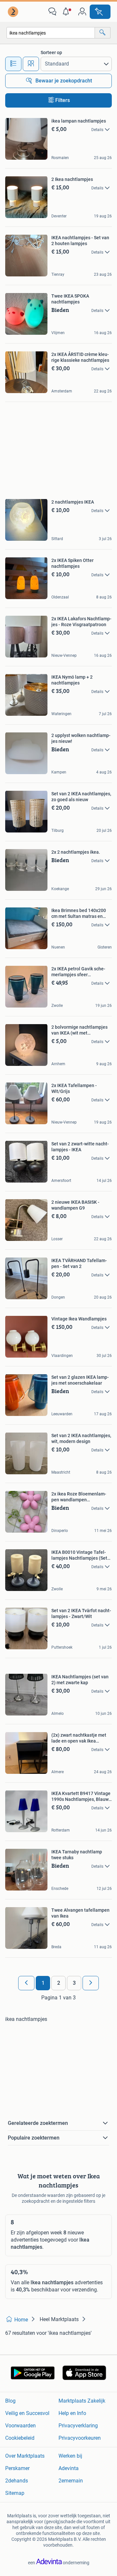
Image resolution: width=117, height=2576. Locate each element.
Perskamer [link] (17, 2468)
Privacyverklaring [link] (78, 2426)
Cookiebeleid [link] (20, 2438)
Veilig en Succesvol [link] (27, 2413)
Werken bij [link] (70, 2456)
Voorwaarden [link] (20, 2426)
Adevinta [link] (69, 2468)
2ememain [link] (71, 2481)
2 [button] (59, 1983)
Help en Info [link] (72, 2413)
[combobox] (51, 33)
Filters (63, 100)
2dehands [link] (17, 2481)
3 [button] (74, 1983)
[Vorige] (26, 1983)
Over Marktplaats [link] (25, 2456)
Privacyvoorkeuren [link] (80, 2438)
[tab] (13, 64)
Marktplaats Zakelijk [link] (82, 2401)
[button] (67, 12)
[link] (14, 12)
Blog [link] (10, 2401)
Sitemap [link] (15, 2493)
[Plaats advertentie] (100, 12)
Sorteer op (51, 52)
